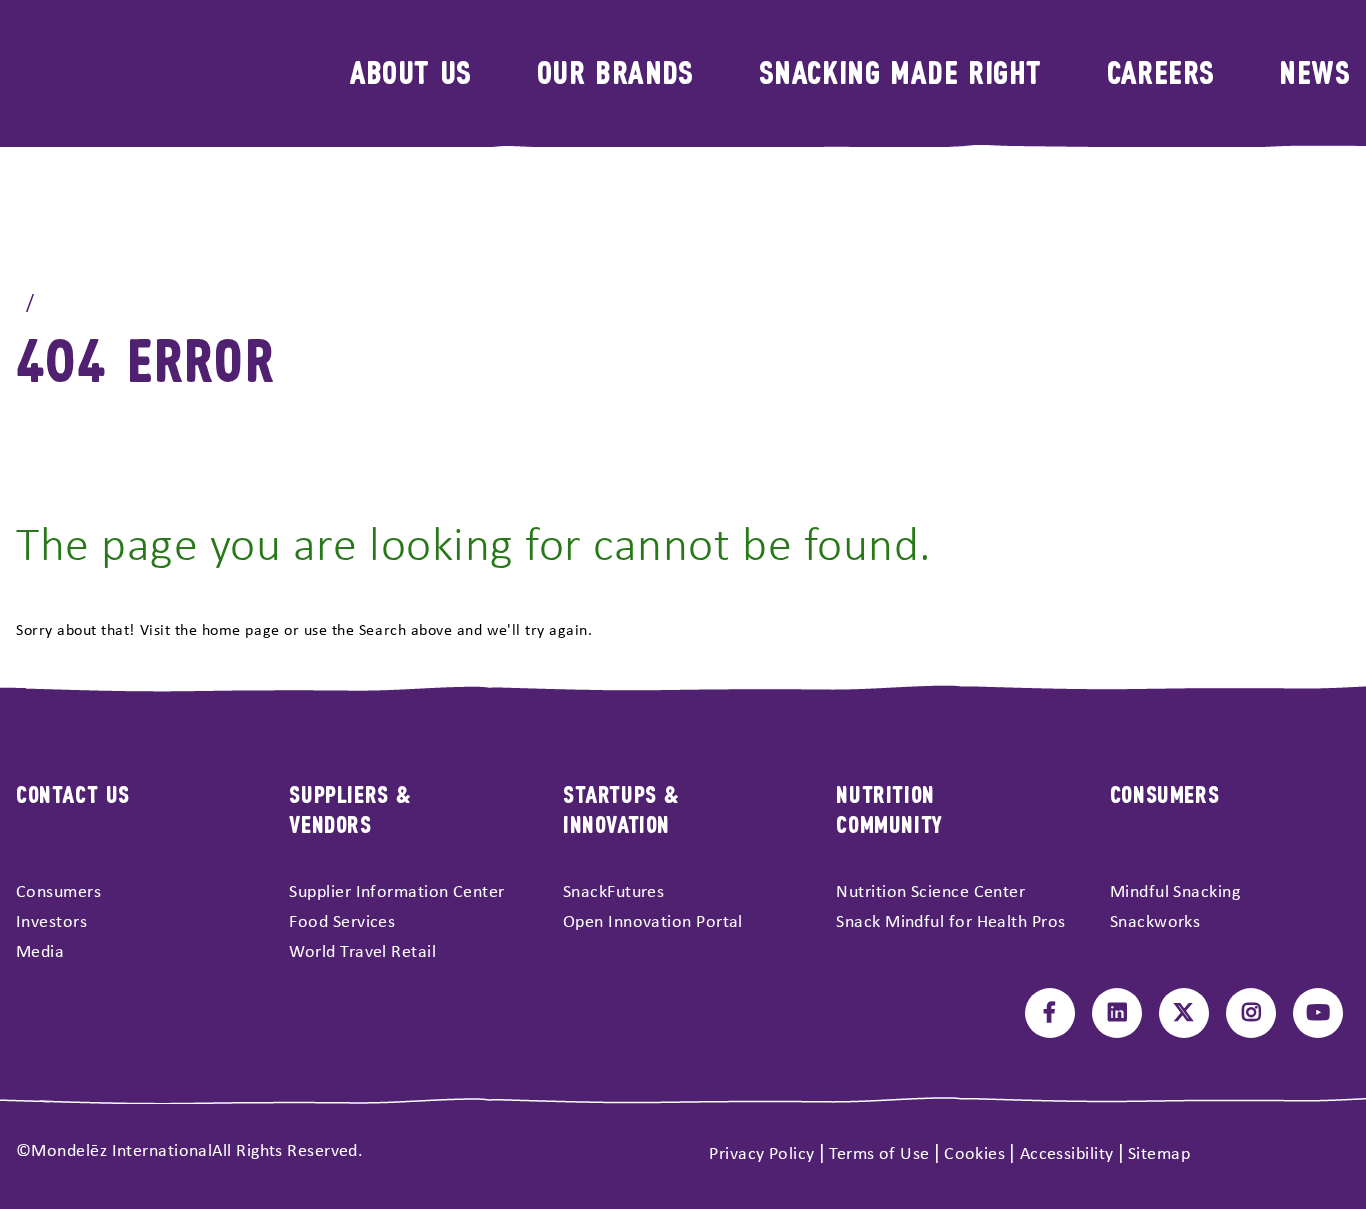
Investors (51, 922)
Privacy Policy (761, 1154)
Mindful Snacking (1175, 892)
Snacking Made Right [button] (900, 70)
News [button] (1314, 70)
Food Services (342, 922)
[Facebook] (1050, 1013)
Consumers (58, 892)
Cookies (974, 1154)
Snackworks (1155, 922)
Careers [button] (1161, 70)
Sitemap (1159, 1154)
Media (40, 952)
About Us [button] (411, 70)
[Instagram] (1251, 1013)
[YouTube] (1318, 1013)
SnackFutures (613, 892)
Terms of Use (879, 1154)
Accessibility (1067, 1154)
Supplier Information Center (396, 892)
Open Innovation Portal (653, 922)
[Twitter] (1184, 1013)
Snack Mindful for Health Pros (950, 922)
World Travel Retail (362, 952)
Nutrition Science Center (930, 892)
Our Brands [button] (615, 70)
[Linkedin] (1117, 1013)
